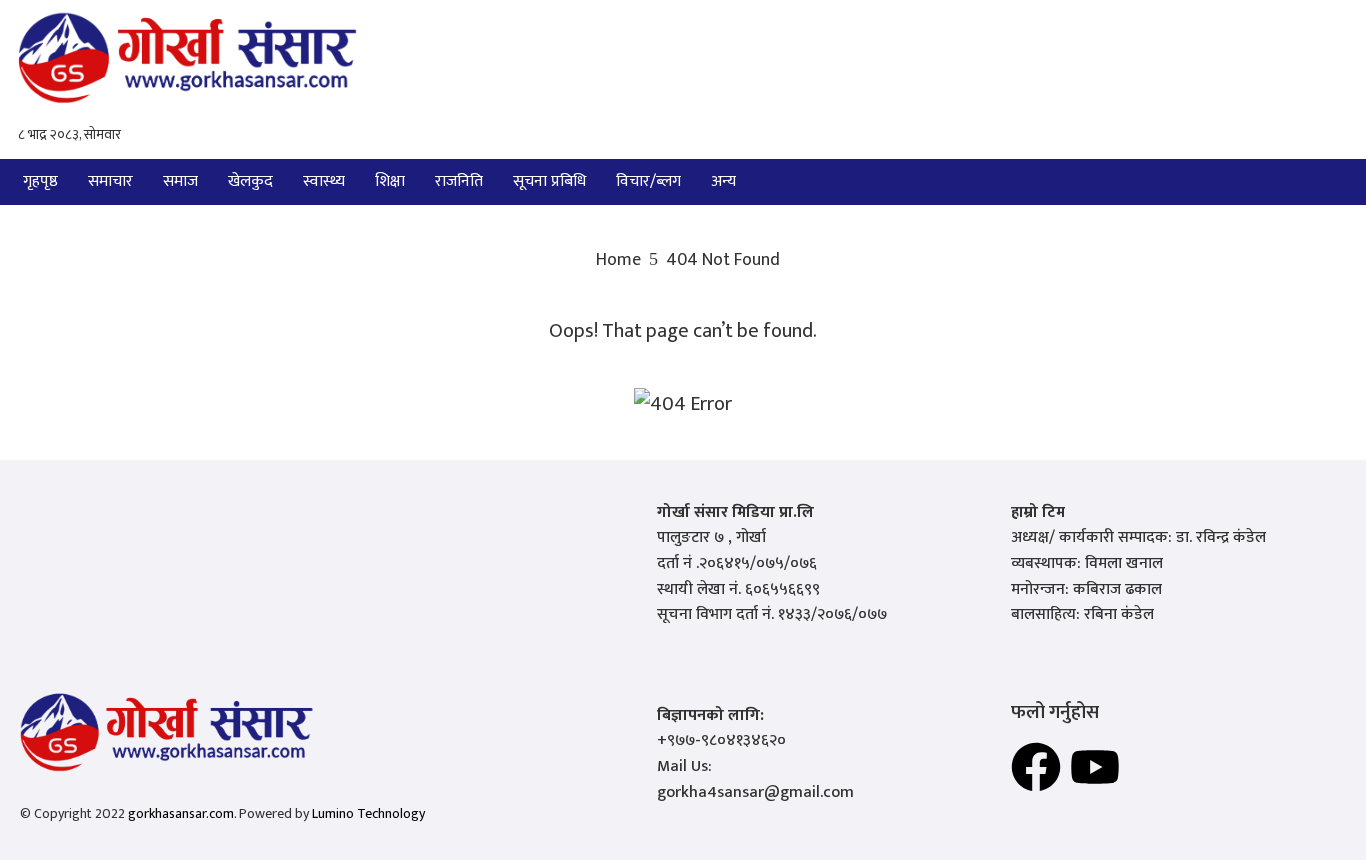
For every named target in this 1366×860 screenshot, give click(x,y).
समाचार (110, 181)
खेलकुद (250, 181)
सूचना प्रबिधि (549, 181)
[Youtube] (1095, 767)
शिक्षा (390, 181)
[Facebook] (1036, 767)
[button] (728, 182)
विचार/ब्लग (648, 181)
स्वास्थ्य (324, 181)
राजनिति (459, 181)
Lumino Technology (368, 813)
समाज (180, 181)
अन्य (723, 181)
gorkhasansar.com (181, 813)
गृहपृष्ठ (40, 181)
